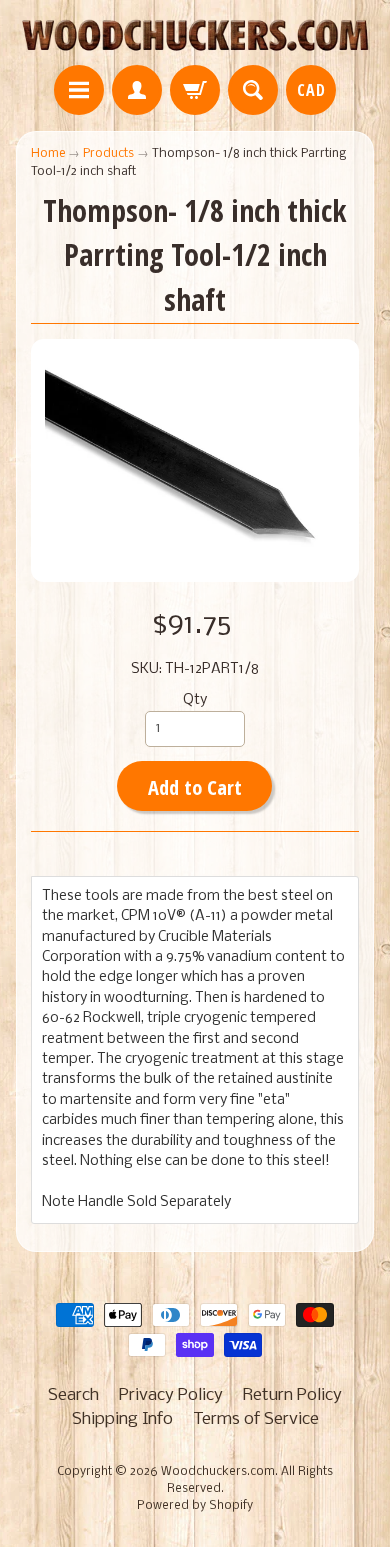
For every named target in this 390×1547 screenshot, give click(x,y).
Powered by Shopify (195, 1506)
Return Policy (292, 1395)
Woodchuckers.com (218, 1472)
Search (73, 1395)
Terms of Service (256, 1419)
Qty (195, 700)
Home (48, 153)
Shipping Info (122, 1419)
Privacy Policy (171, 1395)
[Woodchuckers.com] (195, 35)
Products (108, 153)
